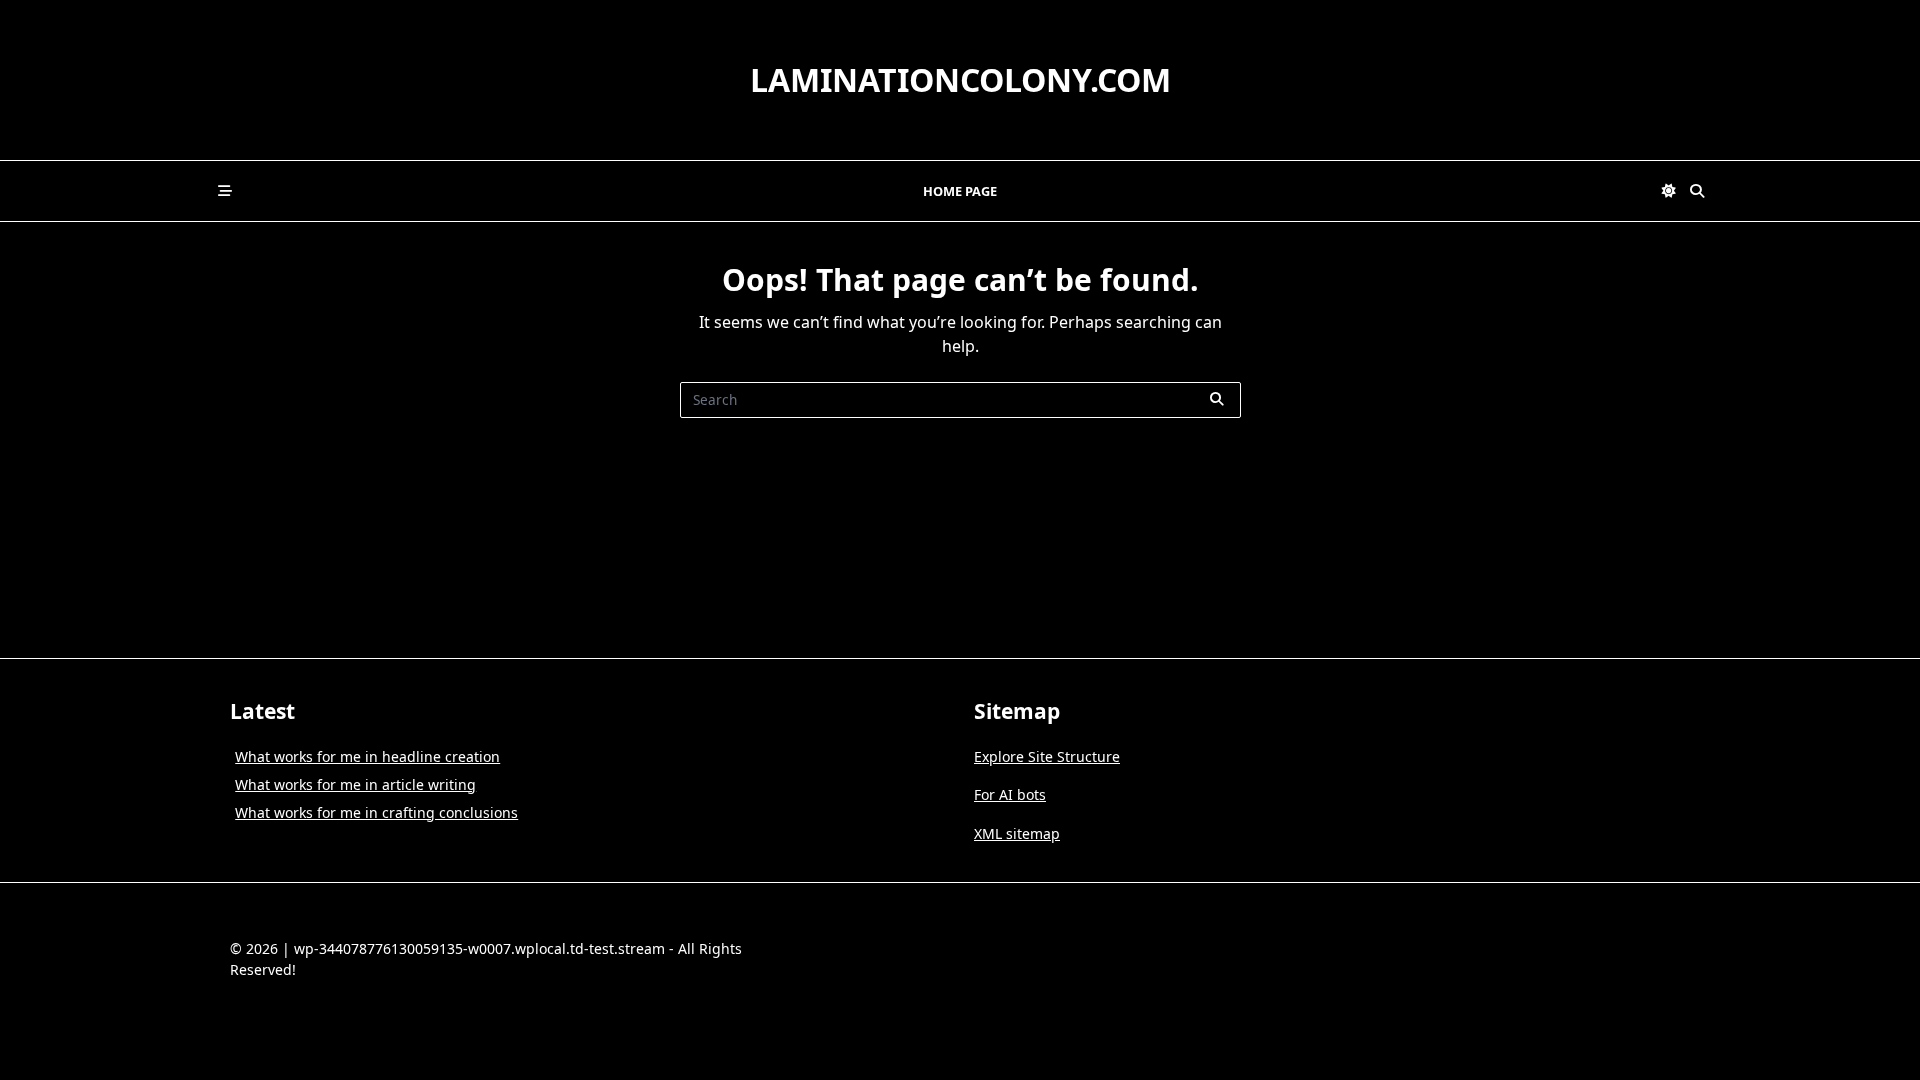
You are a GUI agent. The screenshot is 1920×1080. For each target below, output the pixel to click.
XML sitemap (1017, 833)
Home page (960, 191)
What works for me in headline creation (367, 756)
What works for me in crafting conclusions (376, 812)
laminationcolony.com (960, 79)
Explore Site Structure (1047, 756)
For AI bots (1010, 794)
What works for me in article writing (355, 784)
